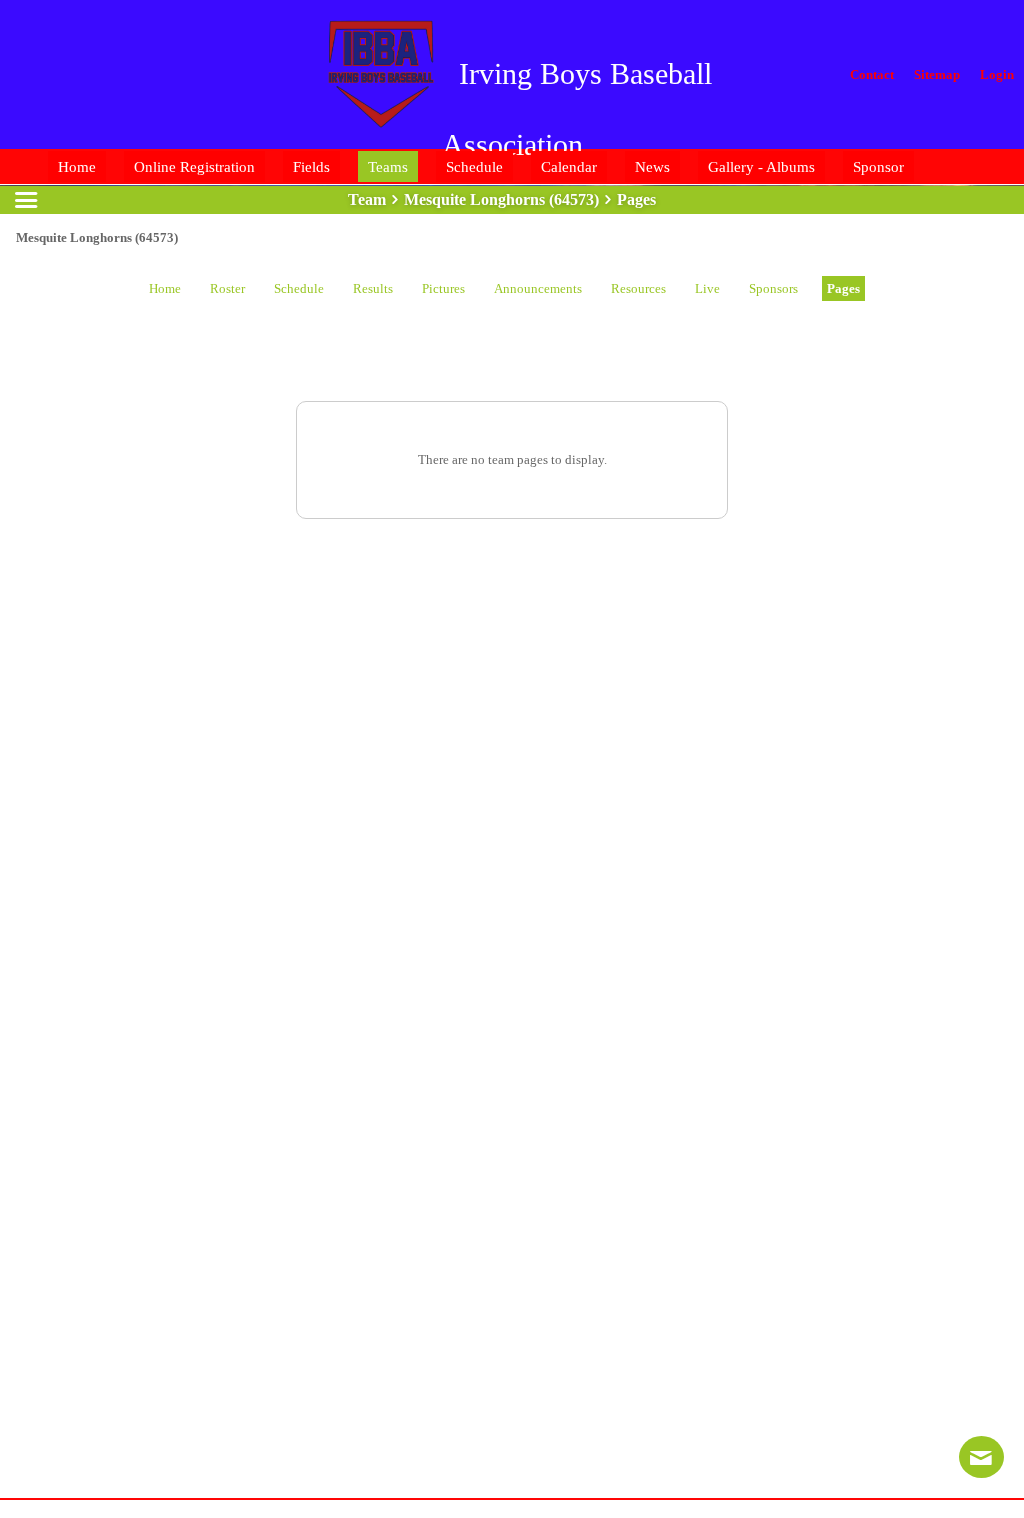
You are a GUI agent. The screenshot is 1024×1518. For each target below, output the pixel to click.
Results (373, 288)
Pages (843, 288)
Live (707, 288)
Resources (638, 288)
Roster (227, 288)
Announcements (538, 288)
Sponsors (773, 288)
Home (165, 288)
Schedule (299, 288)
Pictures (443, 288)
